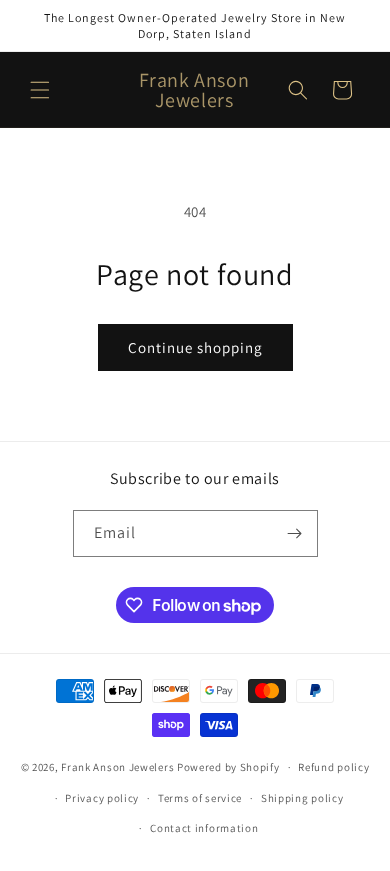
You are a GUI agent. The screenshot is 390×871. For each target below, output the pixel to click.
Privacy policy (102, 798)
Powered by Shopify (228, 767)
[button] (40, 90)
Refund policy (333, 767)
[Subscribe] (295, 533)
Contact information (204, 828)
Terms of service (200, 798)
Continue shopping (195, 347)
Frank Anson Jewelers (119, 767)
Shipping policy (302, 798)
